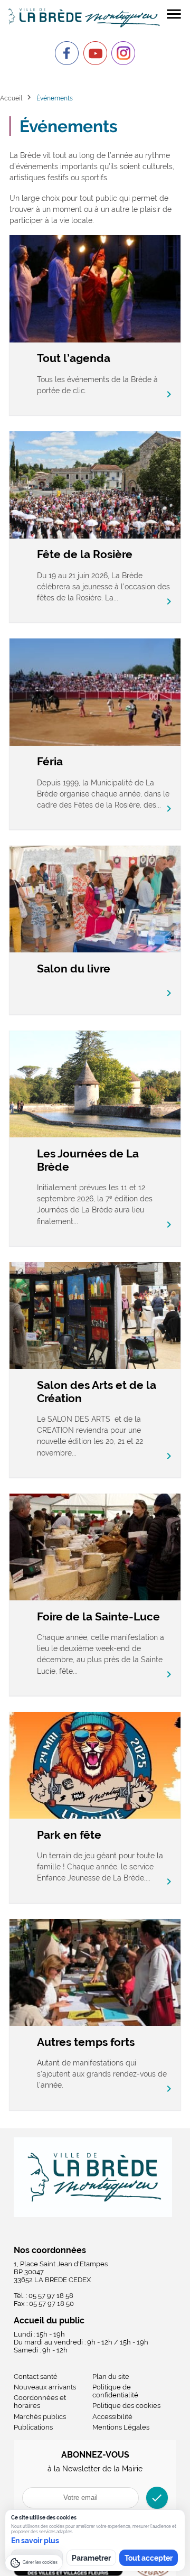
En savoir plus (35, 2541)
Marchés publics (40, 2417)
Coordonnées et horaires (40, 2402)
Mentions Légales (121, 2427)
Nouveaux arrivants (45, 2387)
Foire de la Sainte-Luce (98, 1616)
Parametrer (91, 2558)
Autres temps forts (86, 2042)
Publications (33, 2427)
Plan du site (111, 2376)
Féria (50, 761)
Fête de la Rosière (85, 554)
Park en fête (69, 1835)
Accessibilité (112, 2417)
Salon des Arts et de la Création (97, 1392)
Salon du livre (74, 969)
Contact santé (36, 2376)
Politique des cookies (126, 2406)
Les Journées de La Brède (88, 1160)
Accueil (11, 98)
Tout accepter (149, 2558)
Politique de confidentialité (115, 2391)
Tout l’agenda (74, 358)
